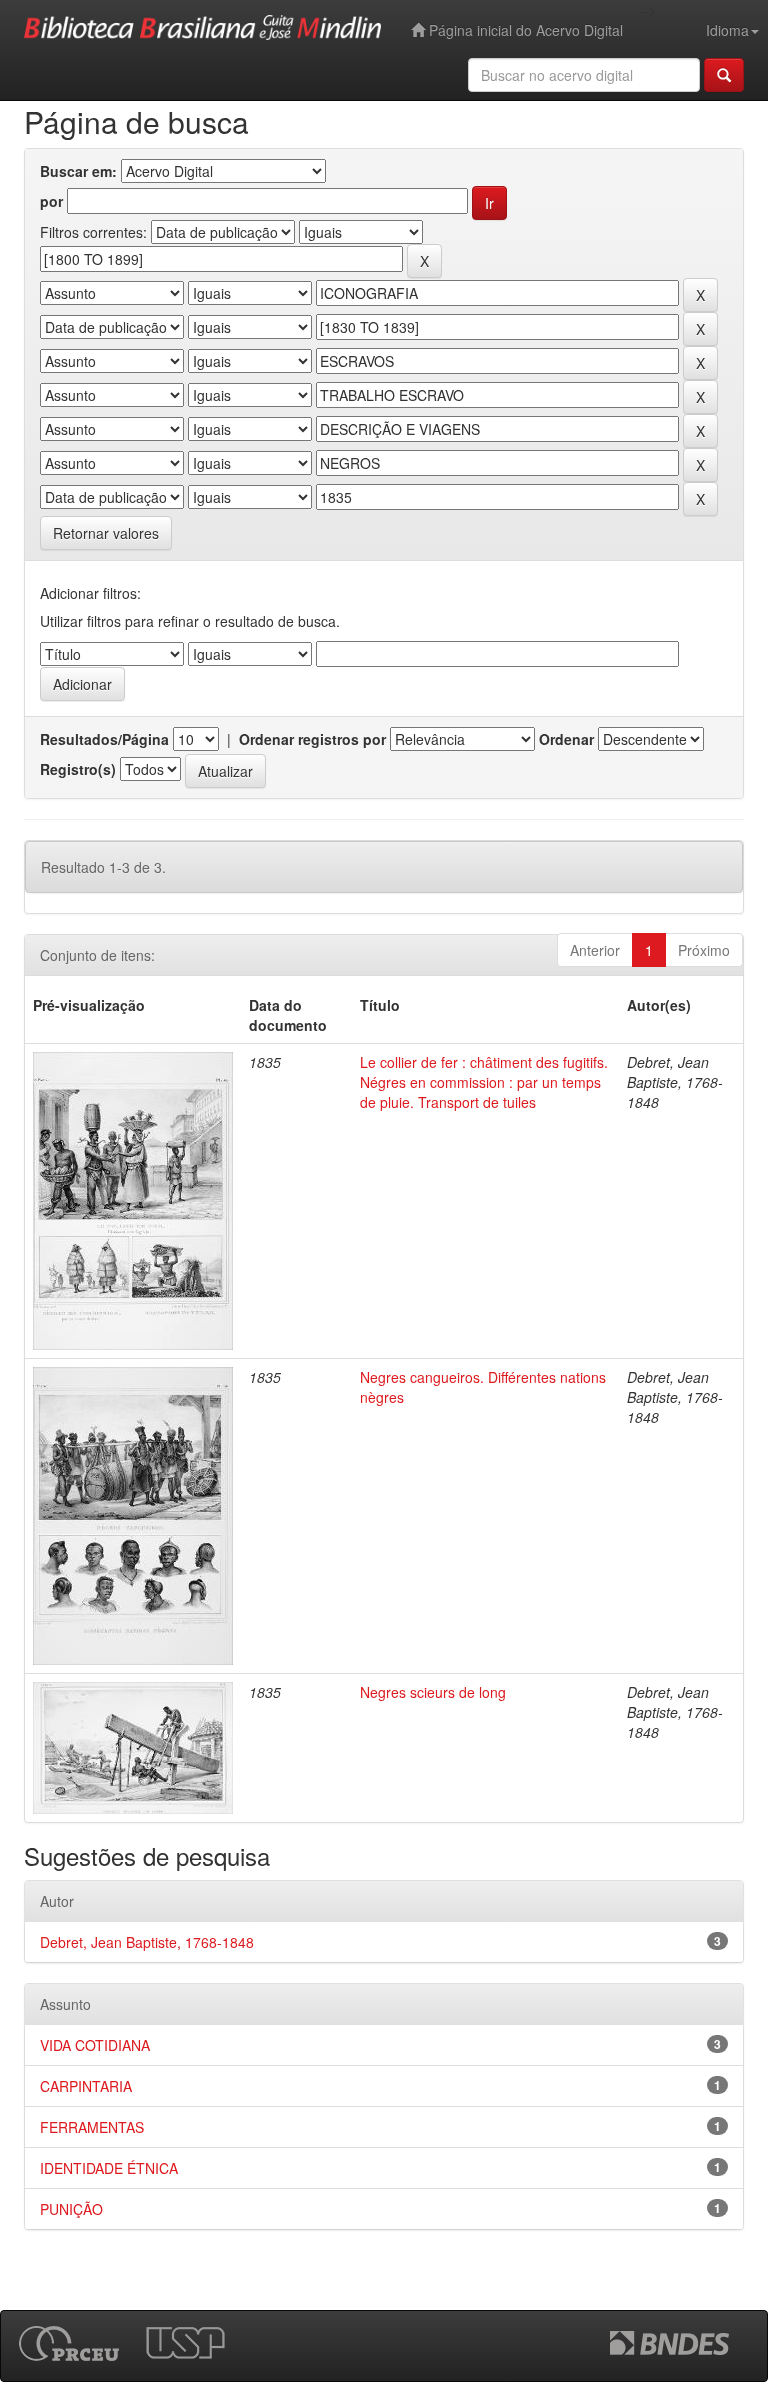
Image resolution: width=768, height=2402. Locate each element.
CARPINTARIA (86, 2086)
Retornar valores (106, 533)
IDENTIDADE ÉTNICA (109, 2168)
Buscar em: (78, 171)
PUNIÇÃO (71, 2209)
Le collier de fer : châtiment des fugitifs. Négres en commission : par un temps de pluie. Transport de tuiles (484, 1082)
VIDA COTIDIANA (95, 2045)
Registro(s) (78, 769)
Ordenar (566, 739)
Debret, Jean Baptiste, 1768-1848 (147, 1942)
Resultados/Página (104, 739)
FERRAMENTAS (92, 2127)
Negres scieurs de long (433, 1692)
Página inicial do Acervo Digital (524, 30)
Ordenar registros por (312, 739)
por (51, 201)
